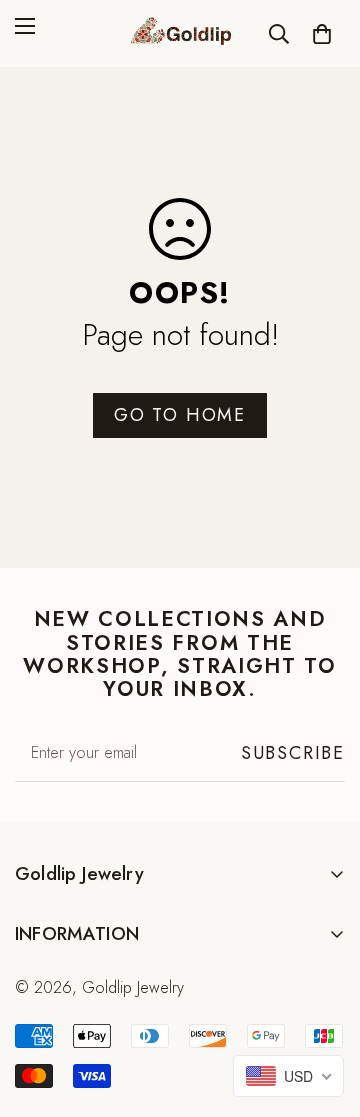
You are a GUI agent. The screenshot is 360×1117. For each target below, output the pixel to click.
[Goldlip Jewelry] (180, 33)
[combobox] (288, 1076)
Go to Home (180, 415)
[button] (322, 34)
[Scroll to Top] (324, 1011)
